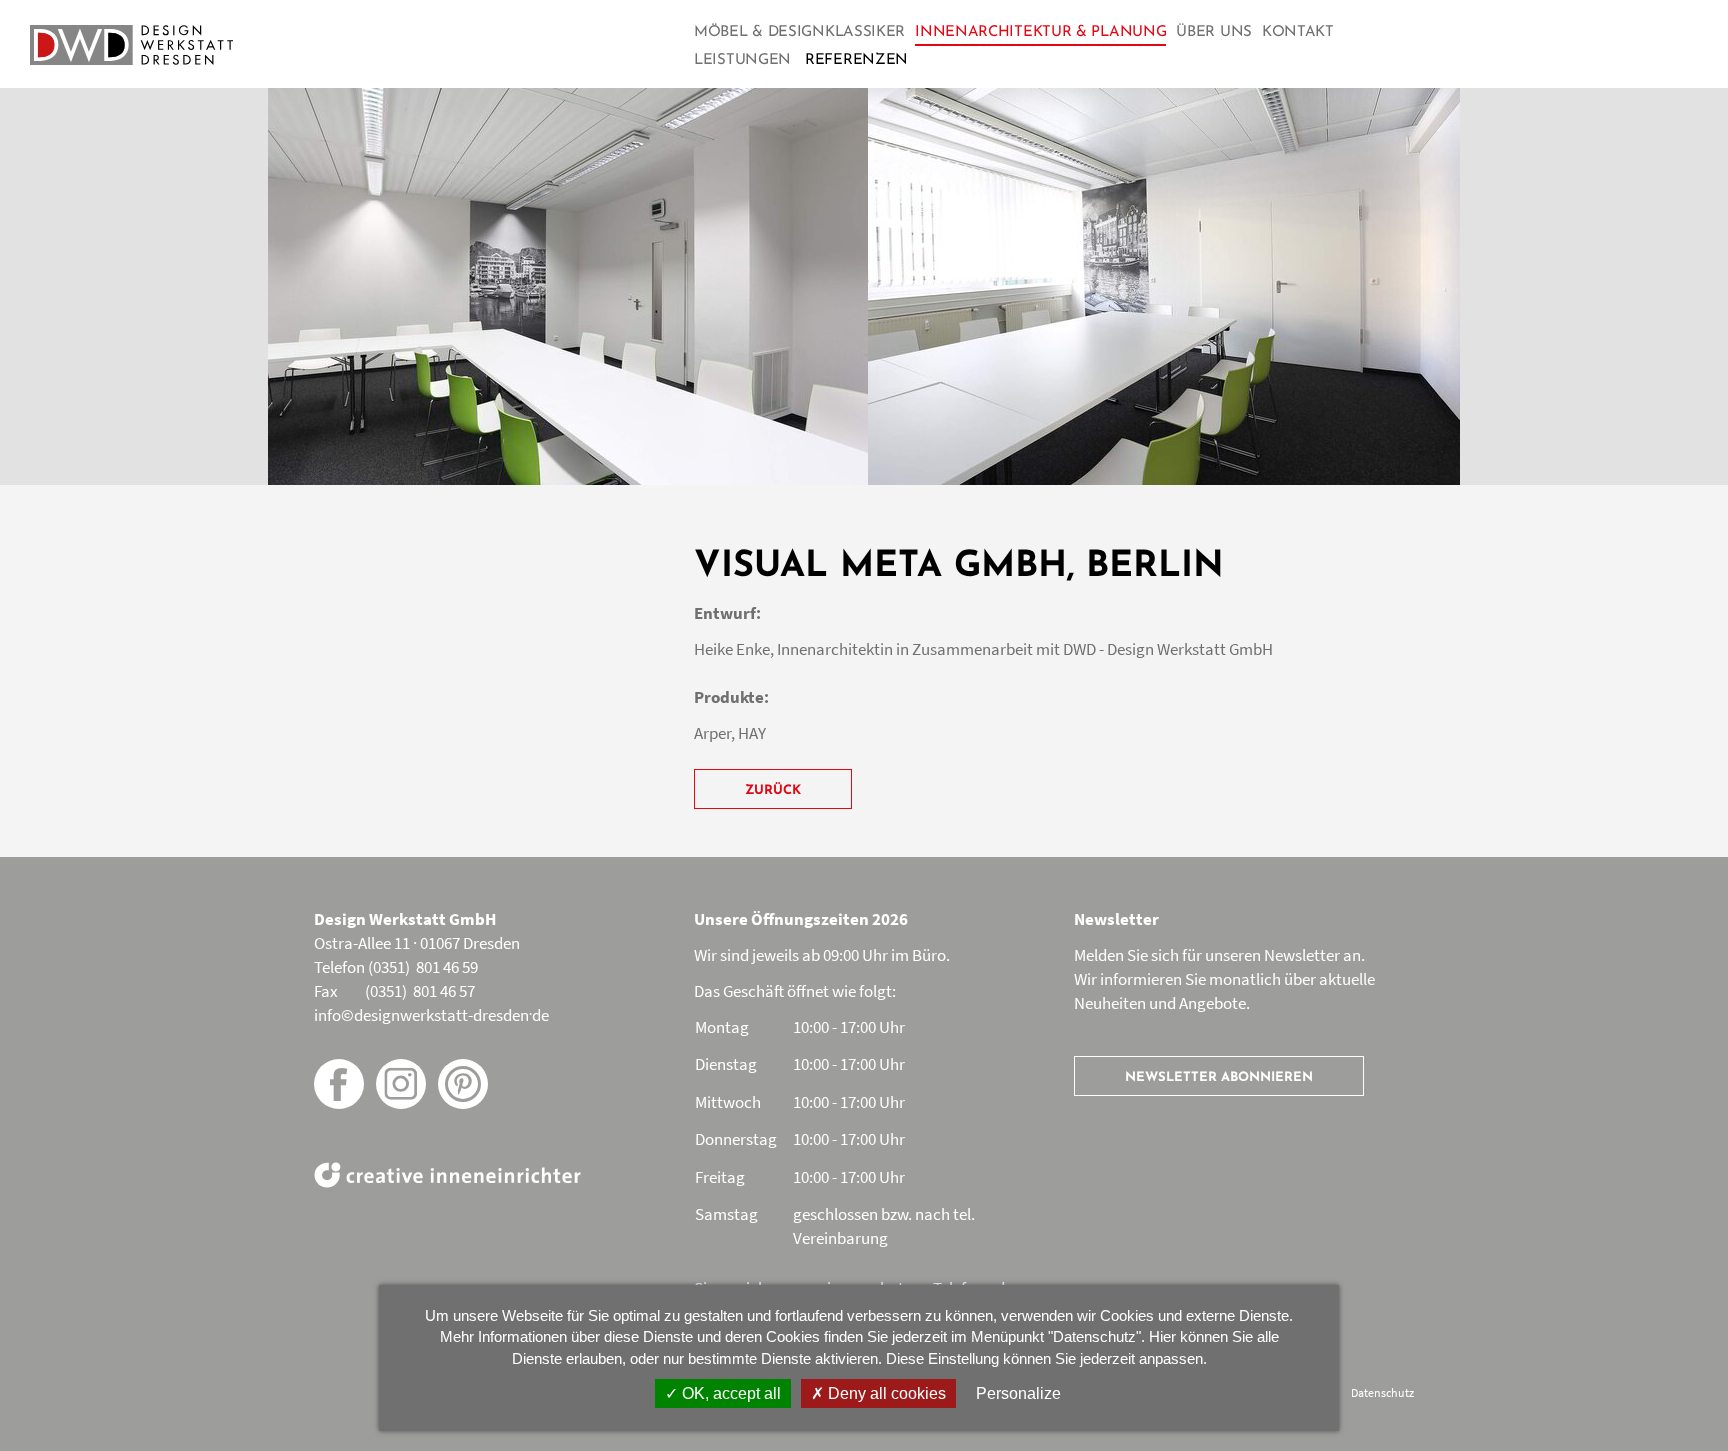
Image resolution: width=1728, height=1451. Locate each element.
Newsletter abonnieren (1219, 1077)
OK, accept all (729, 1393)
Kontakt (1298, 32)
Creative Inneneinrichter (447, 1175)
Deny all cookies (885, 1393)
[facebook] (339, 1084)
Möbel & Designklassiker (799, 32)
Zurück (773, 790)
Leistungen (742, 60)
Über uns (1214, 32)
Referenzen (856, 60)
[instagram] (401, 1084)
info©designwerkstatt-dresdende (431, 1015)
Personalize (1018, 1393)
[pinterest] (463, 1084)
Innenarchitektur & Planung (1040, 32)
